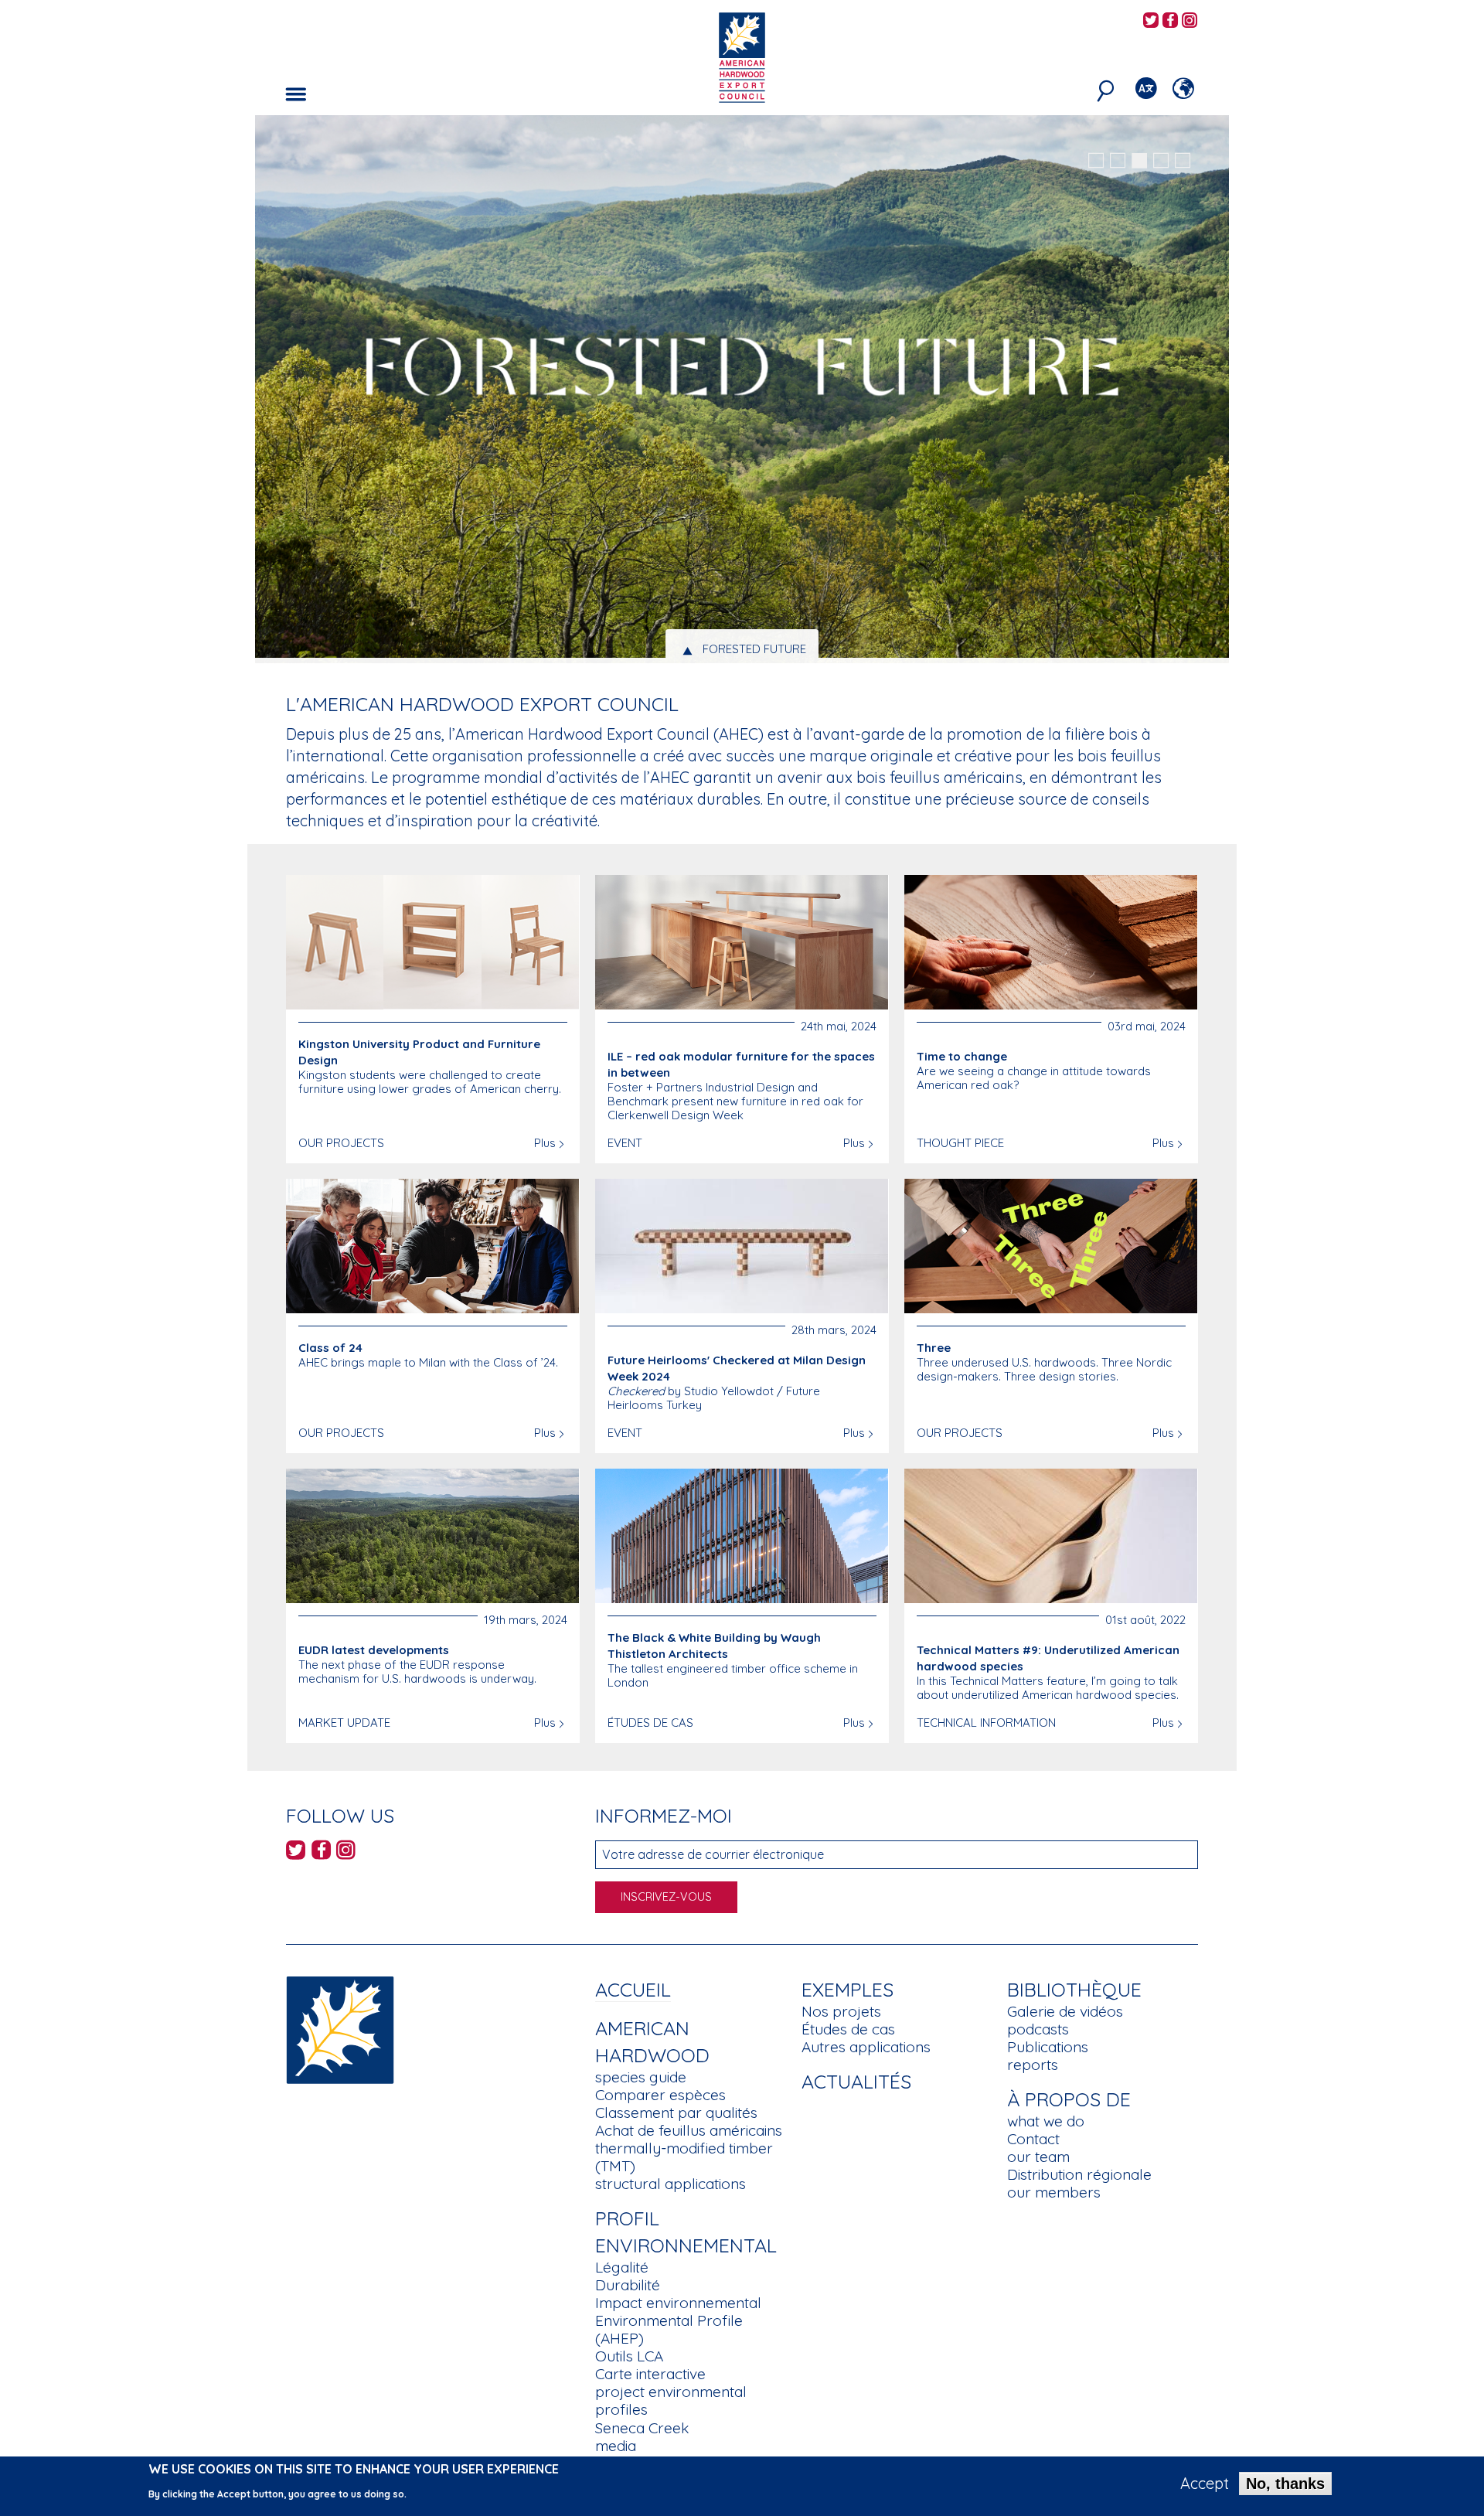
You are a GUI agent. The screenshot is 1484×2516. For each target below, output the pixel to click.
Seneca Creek (642, 2428)
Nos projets (841, 2011)
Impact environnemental (678, 2303)
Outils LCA (629, 2356)
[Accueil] (340, 2029)
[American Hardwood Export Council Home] (742, 56)
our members (1054, 2192)
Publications (1048, 2047)
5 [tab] (1183, 161)
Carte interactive (650, 2374)
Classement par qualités (676, 2113)
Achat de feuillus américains (689, 2130)
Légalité (622, 2267)
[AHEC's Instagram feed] (1190, 21)
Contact (1033, 2139)
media (616, 2446)
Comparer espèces (660, 2095)
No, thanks (1285, 2484)
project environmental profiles (671, 2400)
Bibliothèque (1074, 1989)
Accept (1205, 2484)
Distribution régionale (1079, 2174)
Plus (545, 1143)
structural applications (671, 2184)
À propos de (1069, 2099)
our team (1038, 2157)
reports (1033, 2065)
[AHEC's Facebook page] (1170, 21)
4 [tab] (1161, 161)
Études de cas (848, 2029)
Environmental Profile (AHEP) (669, 2329)
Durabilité (628, 2285)
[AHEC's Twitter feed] (1151, 21)
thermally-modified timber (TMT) (684, 2157)
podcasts (1038, 2029)
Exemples (848, 1989)
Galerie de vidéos (1065, 2011)
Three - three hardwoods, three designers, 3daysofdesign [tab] (755, 649)
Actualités (856, 2081)
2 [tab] (1118, 161)
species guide (641, 2077)
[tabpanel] (742, 391)
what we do (1046, 2121)
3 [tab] (1139, 161)
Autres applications (866, 2047)
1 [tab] (1096, 161)
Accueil (633, 1989)
